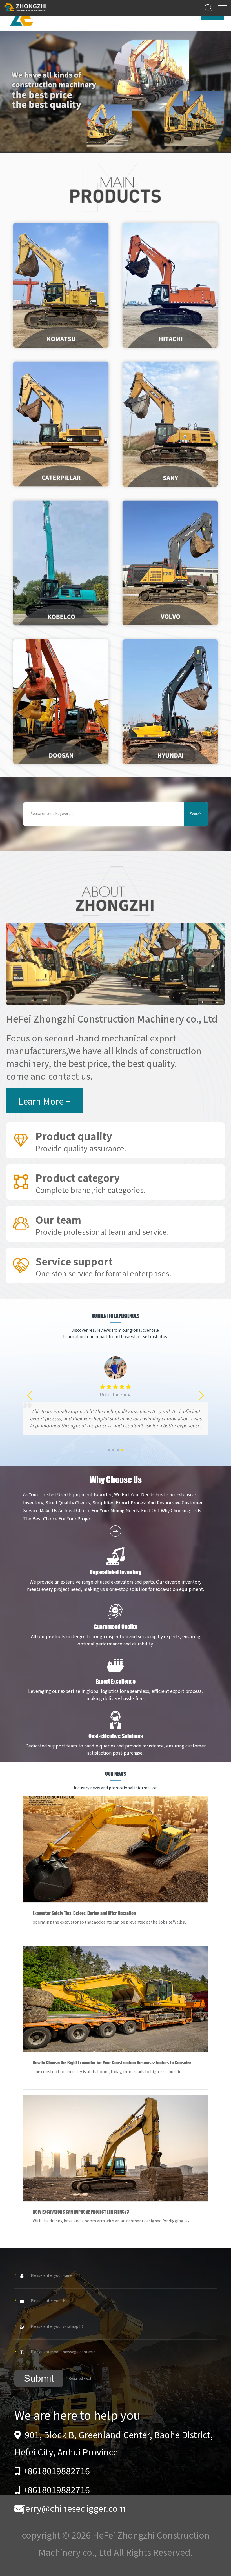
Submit (39, 2378)
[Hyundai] (170, 702)
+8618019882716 (56, 2470)
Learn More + (45, 1101)
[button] (109, 1450)
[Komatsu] (61, 285)
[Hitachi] (170, 285)
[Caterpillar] (61, 424)
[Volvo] (170, 563)
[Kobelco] (61, 563)
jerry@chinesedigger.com (74, 2508)
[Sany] (170, 424)
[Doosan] (61, 702)
